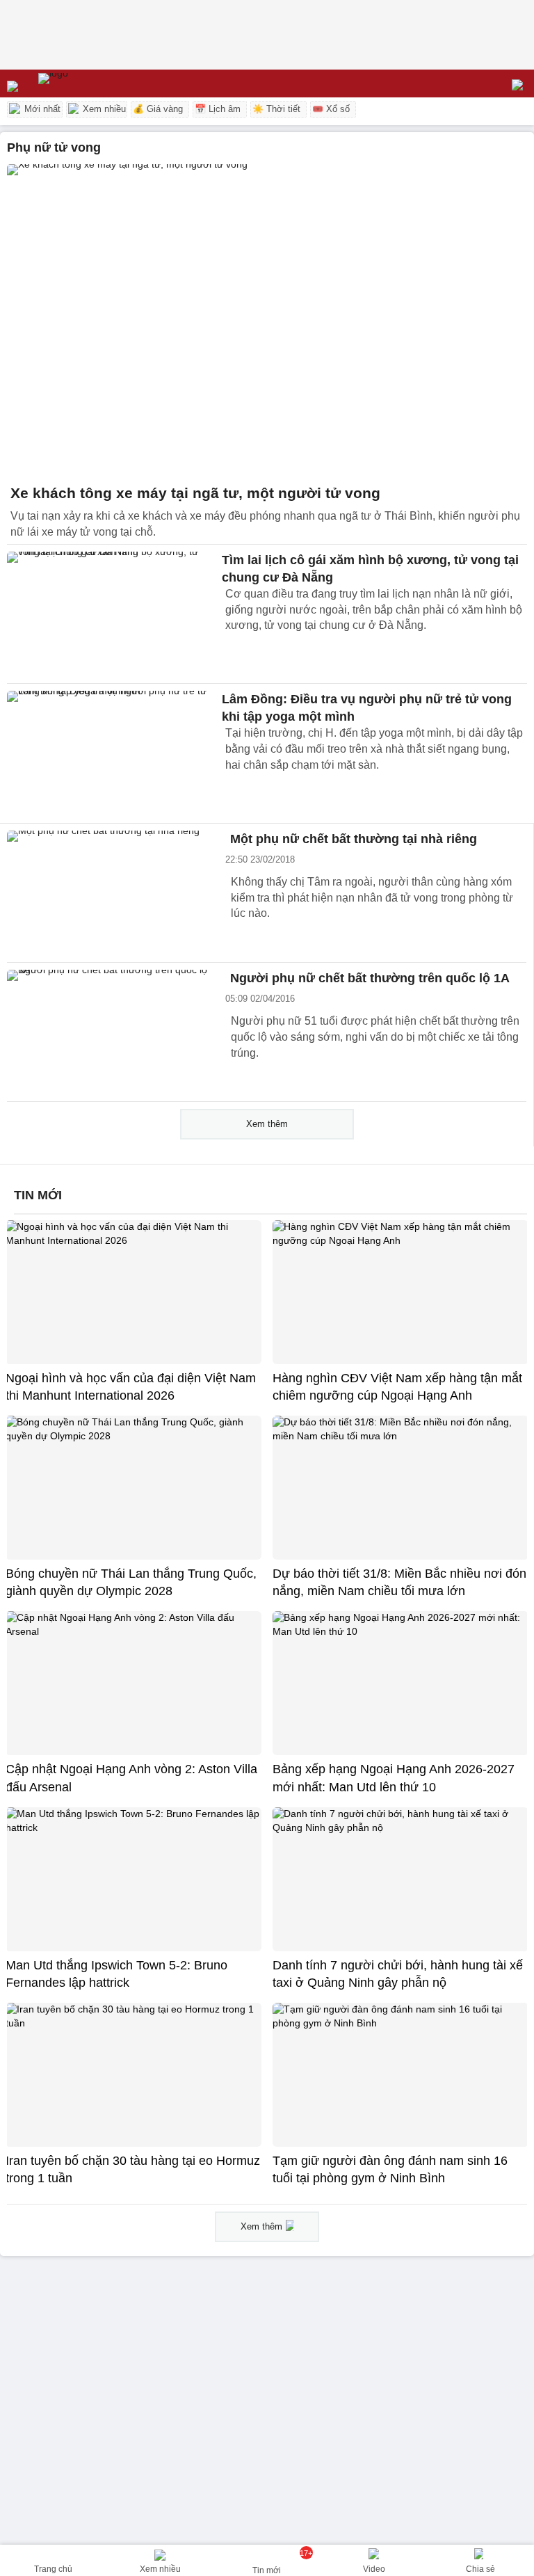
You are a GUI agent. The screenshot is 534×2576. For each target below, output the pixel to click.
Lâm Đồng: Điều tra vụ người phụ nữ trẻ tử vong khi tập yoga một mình (367, 708)
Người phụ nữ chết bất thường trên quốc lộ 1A (370, 978)
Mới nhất (41, 109)
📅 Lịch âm (218, 109)
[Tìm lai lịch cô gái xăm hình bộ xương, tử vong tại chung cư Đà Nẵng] (111, 614)
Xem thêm (267, 1124)
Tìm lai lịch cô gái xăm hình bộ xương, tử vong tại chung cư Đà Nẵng (370, 569)
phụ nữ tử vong (54, 147)
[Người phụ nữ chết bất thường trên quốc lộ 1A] (111, 1032)
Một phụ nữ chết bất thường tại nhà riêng (354, 839)
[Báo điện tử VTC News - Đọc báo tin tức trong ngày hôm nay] (85, 83)
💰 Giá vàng (158, 109)
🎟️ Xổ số (331, 109)
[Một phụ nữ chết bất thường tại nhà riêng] (111, 893)
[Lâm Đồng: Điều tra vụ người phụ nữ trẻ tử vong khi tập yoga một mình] (111, 753)
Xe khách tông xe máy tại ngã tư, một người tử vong (195, 493)
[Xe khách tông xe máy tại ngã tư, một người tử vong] (267, 320)
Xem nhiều (103, 109)
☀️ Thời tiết (276, 109)
